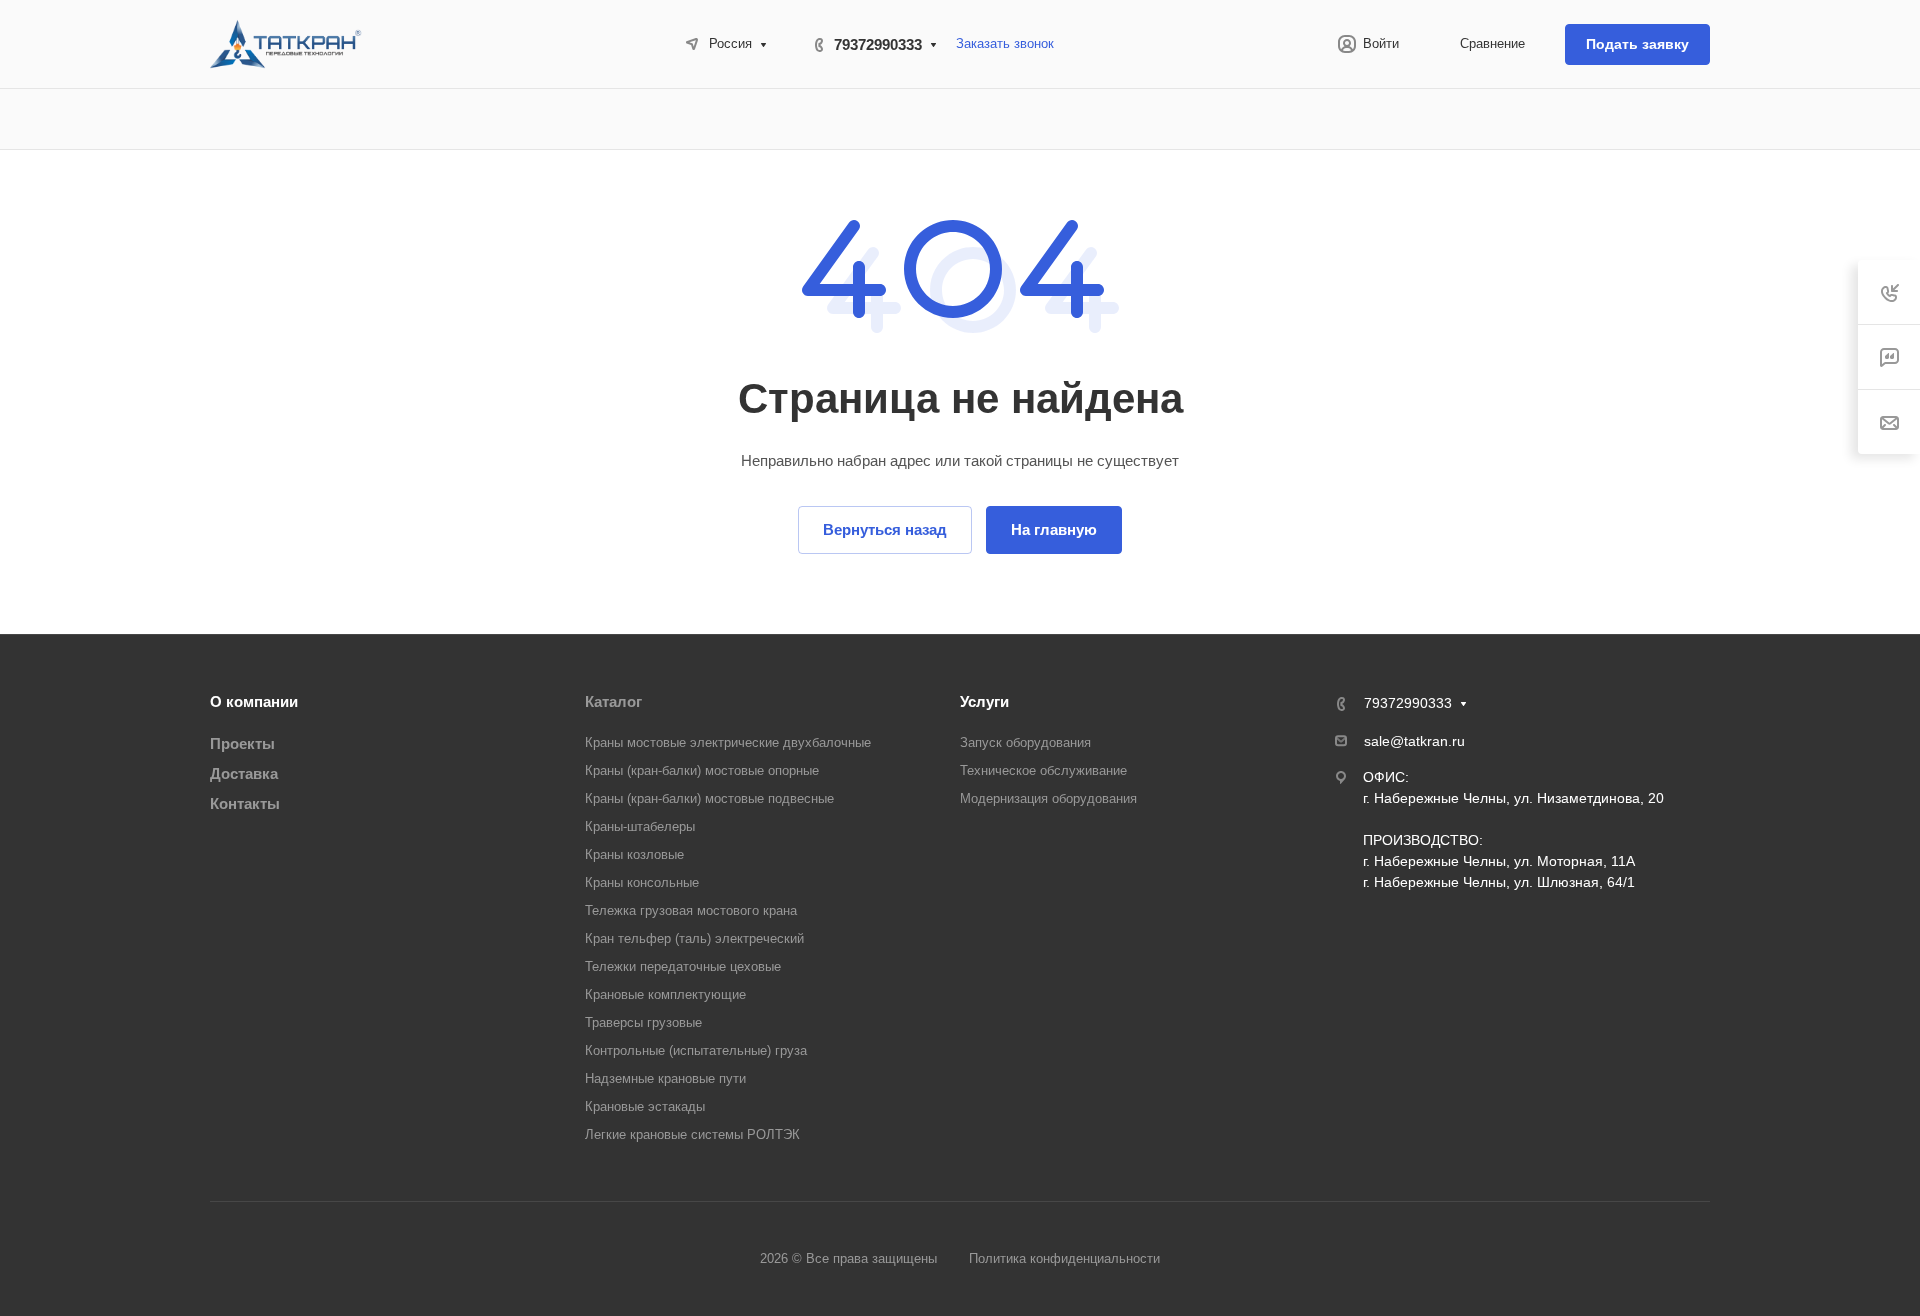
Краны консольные (642, 882)
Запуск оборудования (1025, 742)
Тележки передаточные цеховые (683, 966)
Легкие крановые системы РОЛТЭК (692, 1134)
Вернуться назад (885, 529)
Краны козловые (634, 854)
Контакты (245, 803)
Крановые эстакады (645, 1106)
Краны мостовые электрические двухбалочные (728, 742)
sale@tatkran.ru (1414, 741)
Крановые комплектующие (665, 994)
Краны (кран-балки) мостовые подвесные (709, 798)
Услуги (984, 701)
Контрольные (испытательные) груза (696, 1050)
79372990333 (878, 44)
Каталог (613, 701)
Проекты (242, 743)
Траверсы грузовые (643, 1022)
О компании (254, 701)
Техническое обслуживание (1043, 770)
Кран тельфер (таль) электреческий (694, 938)
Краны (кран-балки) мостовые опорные (702, 770)
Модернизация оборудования (1048, 798)
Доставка (244, 773)
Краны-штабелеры (640, 826)
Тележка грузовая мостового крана (691, 910)
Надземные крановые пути (665, 1078)
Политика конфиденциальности (1064, 1258)
